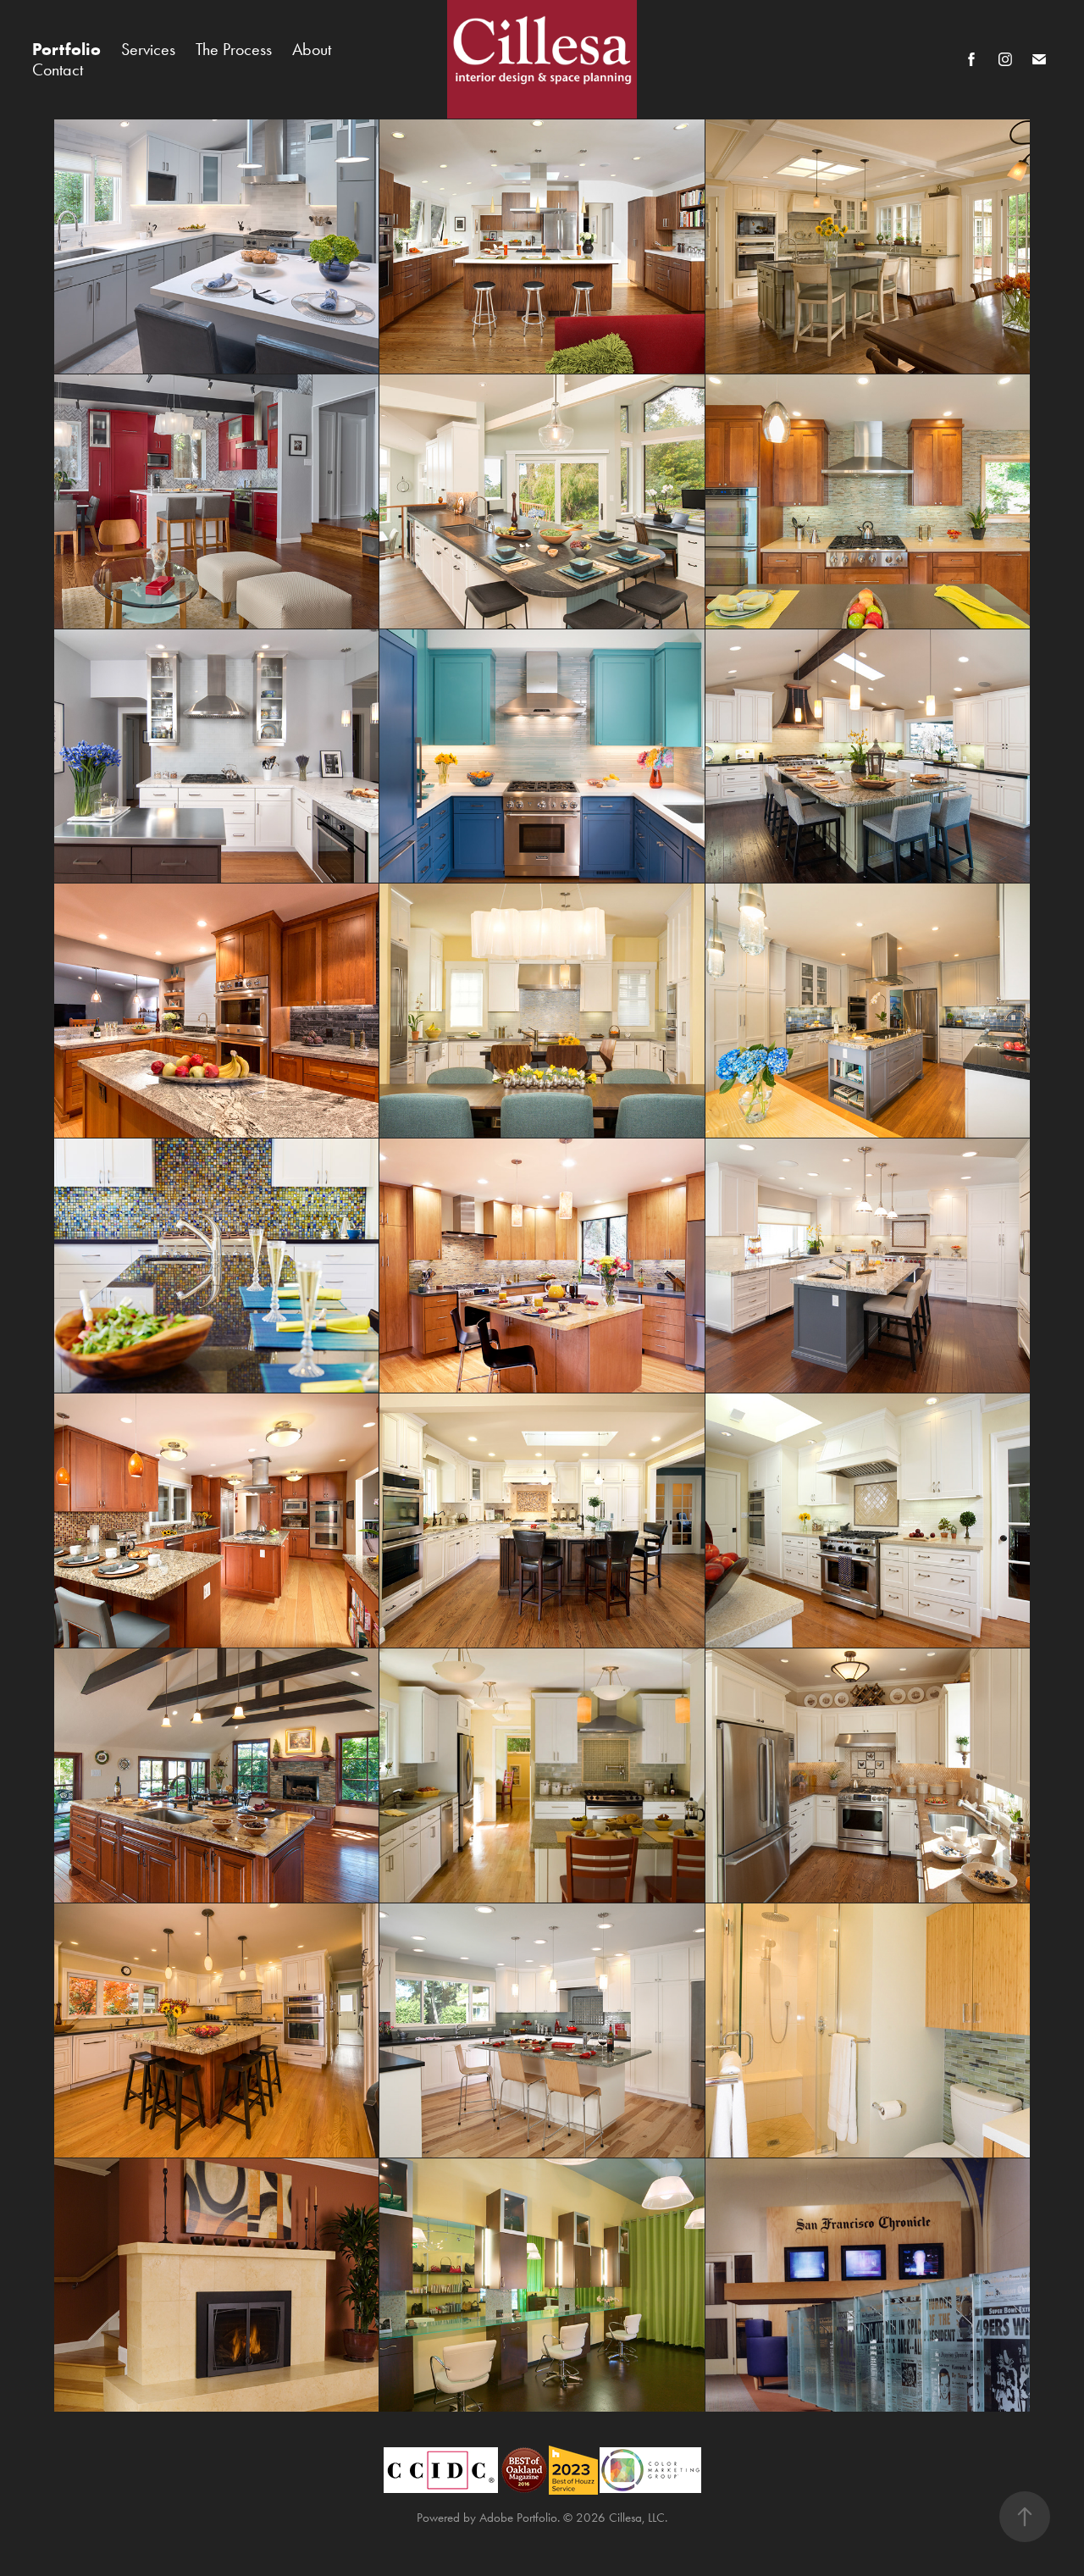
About (312, 49)
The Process (234, 49)
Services (148, 49)
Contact (58, 69)
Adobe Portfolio (518, 2518)
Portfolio (66, 49)
